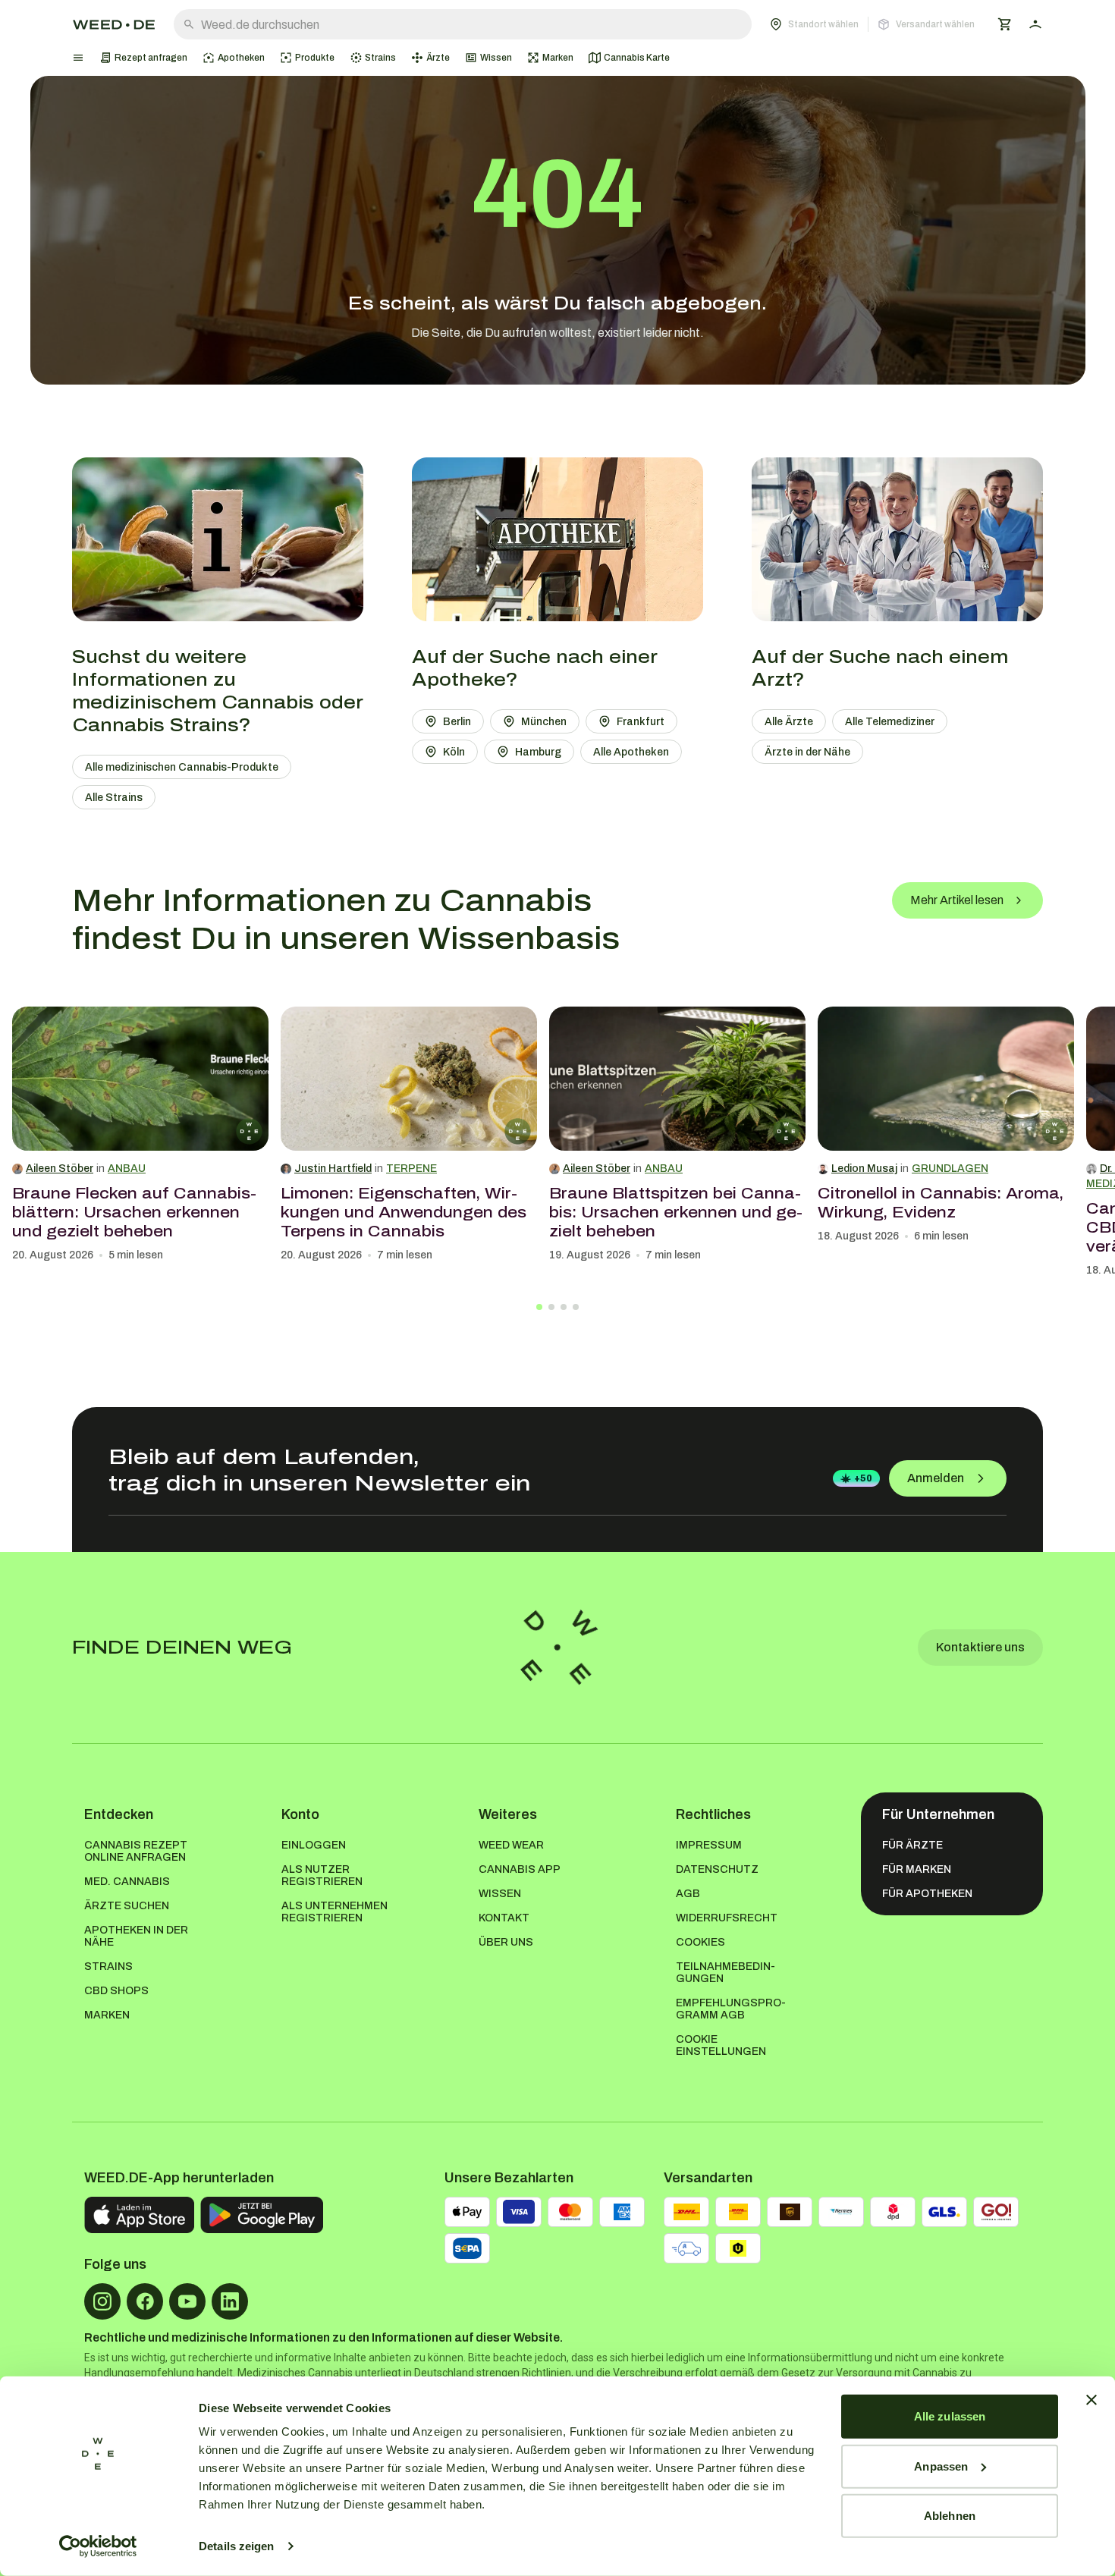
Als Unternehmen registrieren (334, 1912)
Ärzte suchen (127, 1906)
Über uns (506, 1942)
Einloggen (314, 1845)
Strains (108, 1967)
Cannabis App (520, 1869)
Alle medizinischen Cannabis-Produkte (182, 767)
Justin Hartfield (333, 1169)
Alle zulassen (950, 2416)
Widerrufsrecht (727, 1918)
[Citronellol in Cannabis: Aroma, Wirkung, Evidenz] (946, 1079)
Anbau (127, 1169)
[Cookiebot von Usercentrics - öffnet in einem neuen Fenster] (98, 2546)
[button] (872, 24)
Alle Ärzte (789, 722)
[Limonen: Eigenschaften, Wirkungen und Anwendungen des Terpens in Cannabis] (409, 1079)
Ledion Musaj (864, 1169)
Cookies (700, 1942)
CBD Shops (116, 1991)
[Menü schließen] (78, 58)
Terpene (411, 1169)
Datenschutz (717, 1869)
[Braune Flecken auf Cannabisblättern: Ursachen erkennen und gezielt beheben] (140, 1079)
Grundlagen (950, 1169)
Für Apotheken (927, 1894)
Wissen (500, 1894)
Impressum (709, 1845)
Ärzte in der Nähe (807, 752)
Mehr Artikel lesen (957, 900)
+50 (863, 1478)
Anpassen (941, 2466)
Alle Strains (114, 798)
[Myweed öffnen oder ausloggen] (1035, 24)
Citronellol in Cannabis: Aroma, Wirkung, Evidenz (941, 1203)
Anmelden (936, 1478)
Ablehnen (950, 2516)
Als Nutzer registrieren (322, 1875)
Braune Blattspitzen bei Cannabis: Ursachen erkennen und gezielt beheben (676, 1212)
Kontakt (504, 1918)
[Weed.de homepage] (114, 25)
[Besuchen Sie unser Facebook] (145, 2301)
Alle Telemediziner (890, 722)
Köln (454, 752)
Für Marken (917, 1869)
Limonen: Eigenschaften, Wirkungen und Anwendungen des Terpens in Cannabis (404, 1212)
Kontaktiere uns (980, 1647)
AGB (688, 1894)
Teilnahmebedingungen (726, 1973)
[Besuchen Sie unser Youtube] (187, 2301)
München (544, 722)
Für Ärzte (912, 1845)
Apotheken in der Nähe (136, 1936)
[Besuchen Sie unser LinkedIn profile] (230, 2301)
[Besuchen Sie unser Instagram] (102, 2301)
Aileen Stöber (60, 1169)
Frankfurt (641, 722)
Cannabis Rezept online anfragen (136, 1851)
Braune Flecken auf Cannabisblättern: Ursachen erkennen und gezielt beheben (134, 1212)
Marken (107, 2015)
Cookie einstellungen (721, 2045)
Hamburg (538, 752)
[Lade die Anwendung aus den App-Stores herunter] (139, 2215)
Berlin (457, 722)
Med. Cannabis (127, 1882)
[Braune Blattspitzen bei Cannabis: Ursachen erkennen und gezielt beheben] (677, 1079)
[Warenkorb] (1005, 24)
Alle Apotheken (631, 752)
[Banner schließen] (1091, 2400)
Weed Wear (511, 1845)
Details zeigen (236, 2546)
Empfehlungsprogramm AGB (731, 2009)
